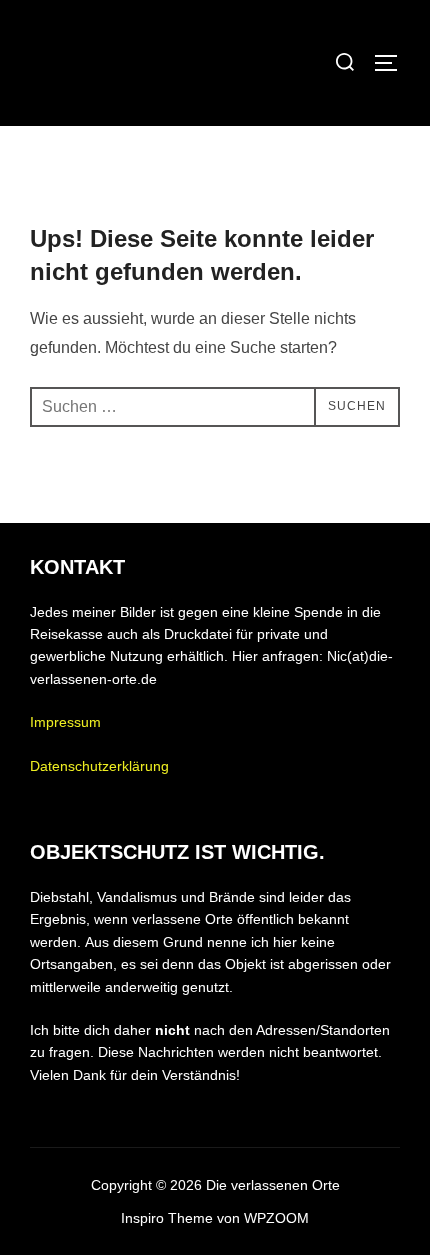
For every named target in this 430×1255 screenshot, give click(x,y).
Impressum (65, 722)
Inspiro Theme (167, 1218)
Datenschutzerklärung (99, 766)
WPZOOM (276, 1218)
